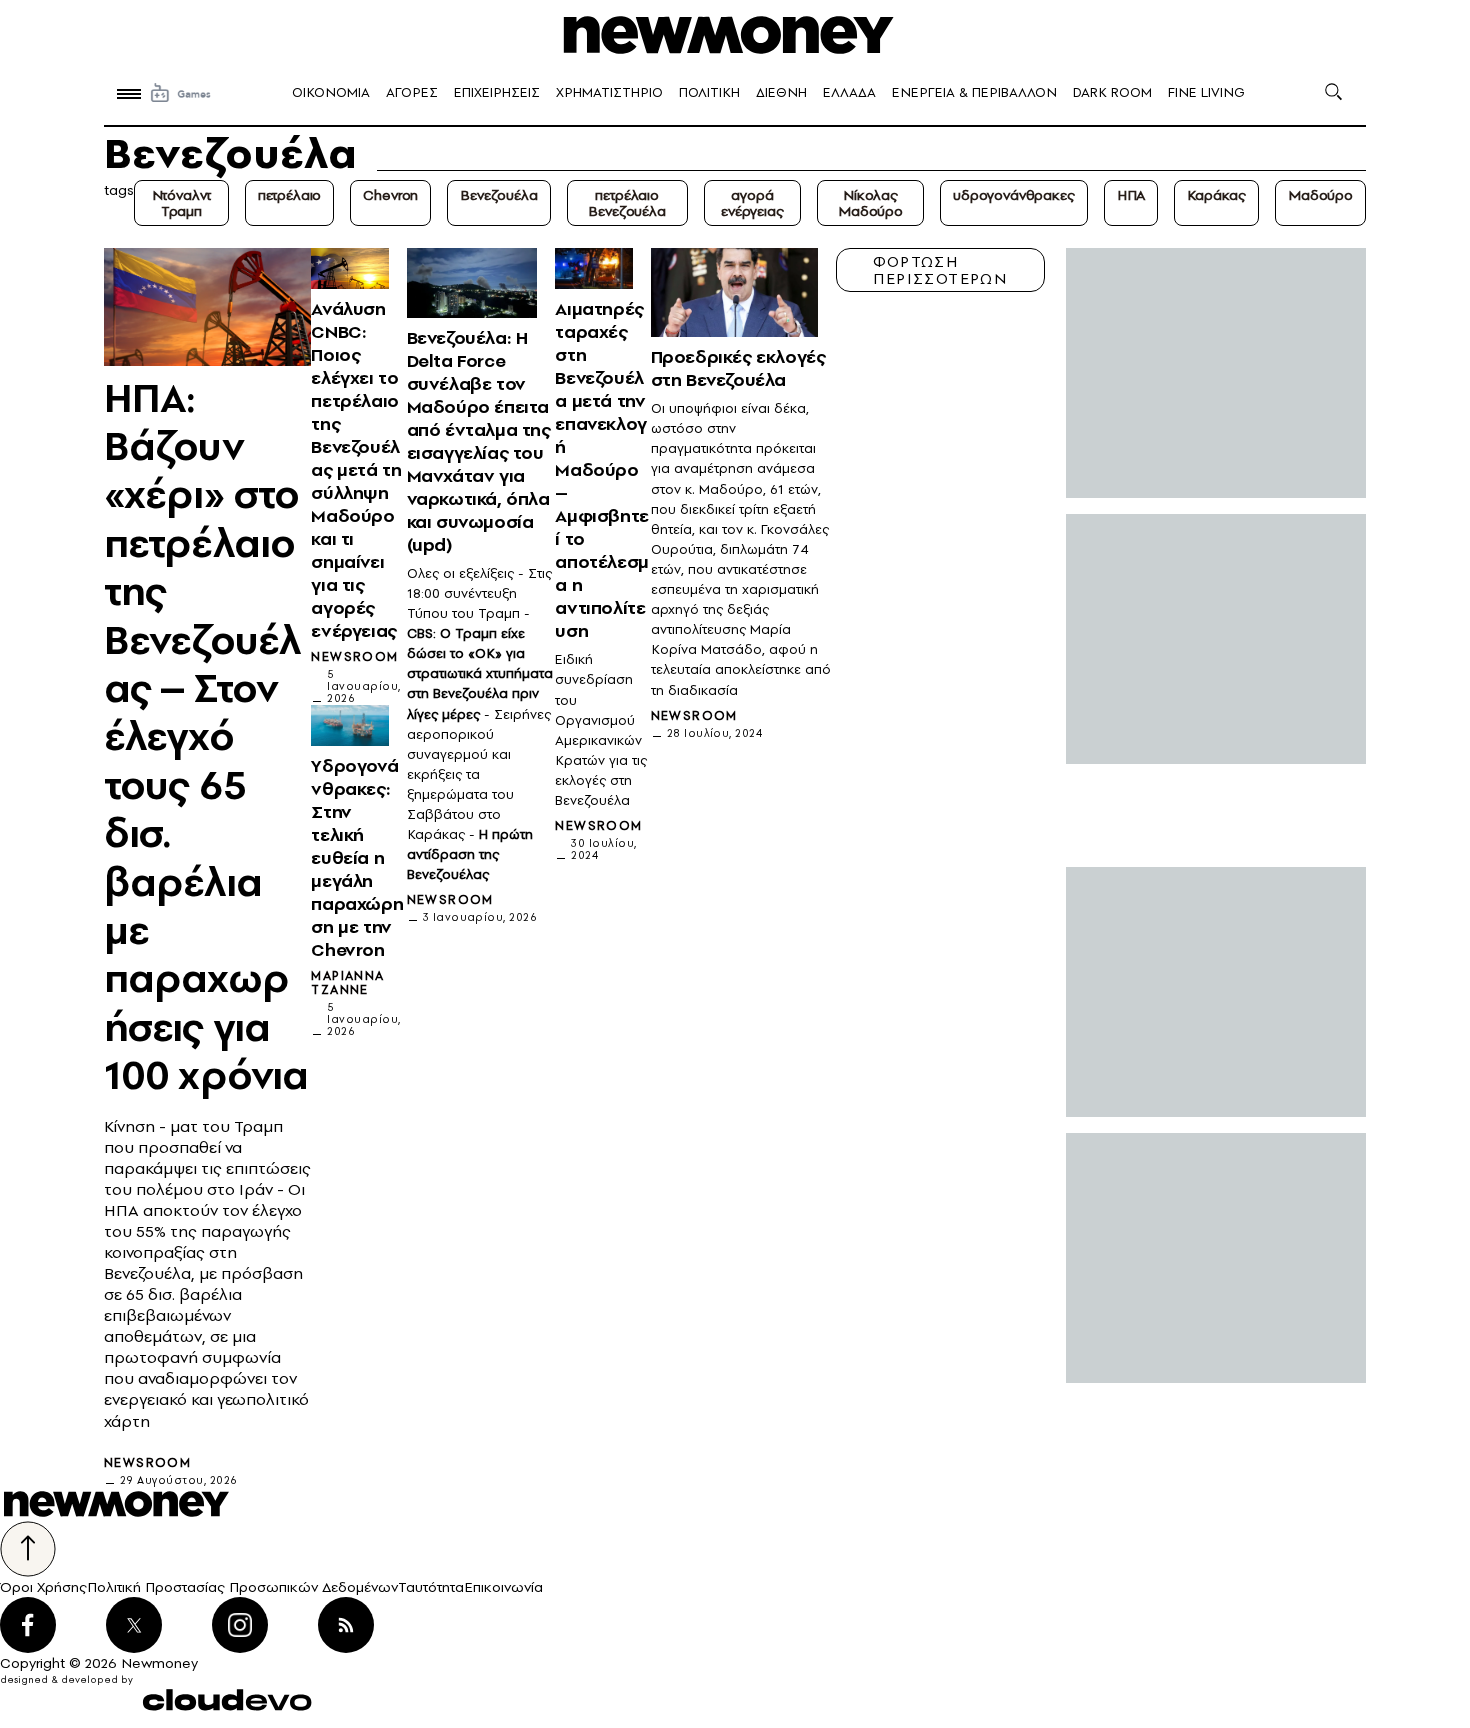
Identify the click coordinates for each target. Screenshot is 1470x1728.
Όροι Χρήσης (43, 1587)
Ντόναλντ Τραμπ (182, 203)
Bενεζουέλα (498, 195)
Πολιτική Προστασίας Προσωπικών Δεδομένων (242, 1587)
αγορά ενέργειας (752, 203)
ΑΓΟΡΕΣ (412, 92)
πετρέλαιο (290, 195)
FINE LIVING (1206, 92)
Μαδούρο (1320, 195)
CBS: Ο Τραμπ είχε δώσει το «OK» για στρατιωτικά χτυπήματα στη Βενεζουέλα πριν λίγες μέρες (480, 673)
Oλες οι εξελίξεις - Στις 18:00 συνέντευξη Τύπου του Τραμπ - (479, 593)
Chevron (390, 195)
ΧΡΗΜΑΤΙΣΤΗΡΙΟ (609, 92)
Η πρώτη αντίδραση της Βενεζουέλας (470, 854)
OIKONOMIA (331, 92)
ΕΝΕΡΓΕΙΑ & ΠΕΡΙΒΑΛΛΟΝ (974, 92)
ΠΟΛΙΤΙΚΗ (709, 92)
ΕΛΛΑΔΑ (849, 92)
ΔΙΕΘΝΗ (781, 92)
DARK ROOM (1112, 92)
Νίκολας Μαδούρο (870, 203)
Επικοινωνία (503, 1587)
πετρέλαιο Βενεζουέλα (626, 203)
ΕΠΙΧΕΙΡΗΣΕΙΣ (497, 92)
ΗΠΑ (1131, 195)
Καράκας (1216, 195)
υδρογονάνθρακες (1014, 195)
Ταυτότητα (431, 1587)
